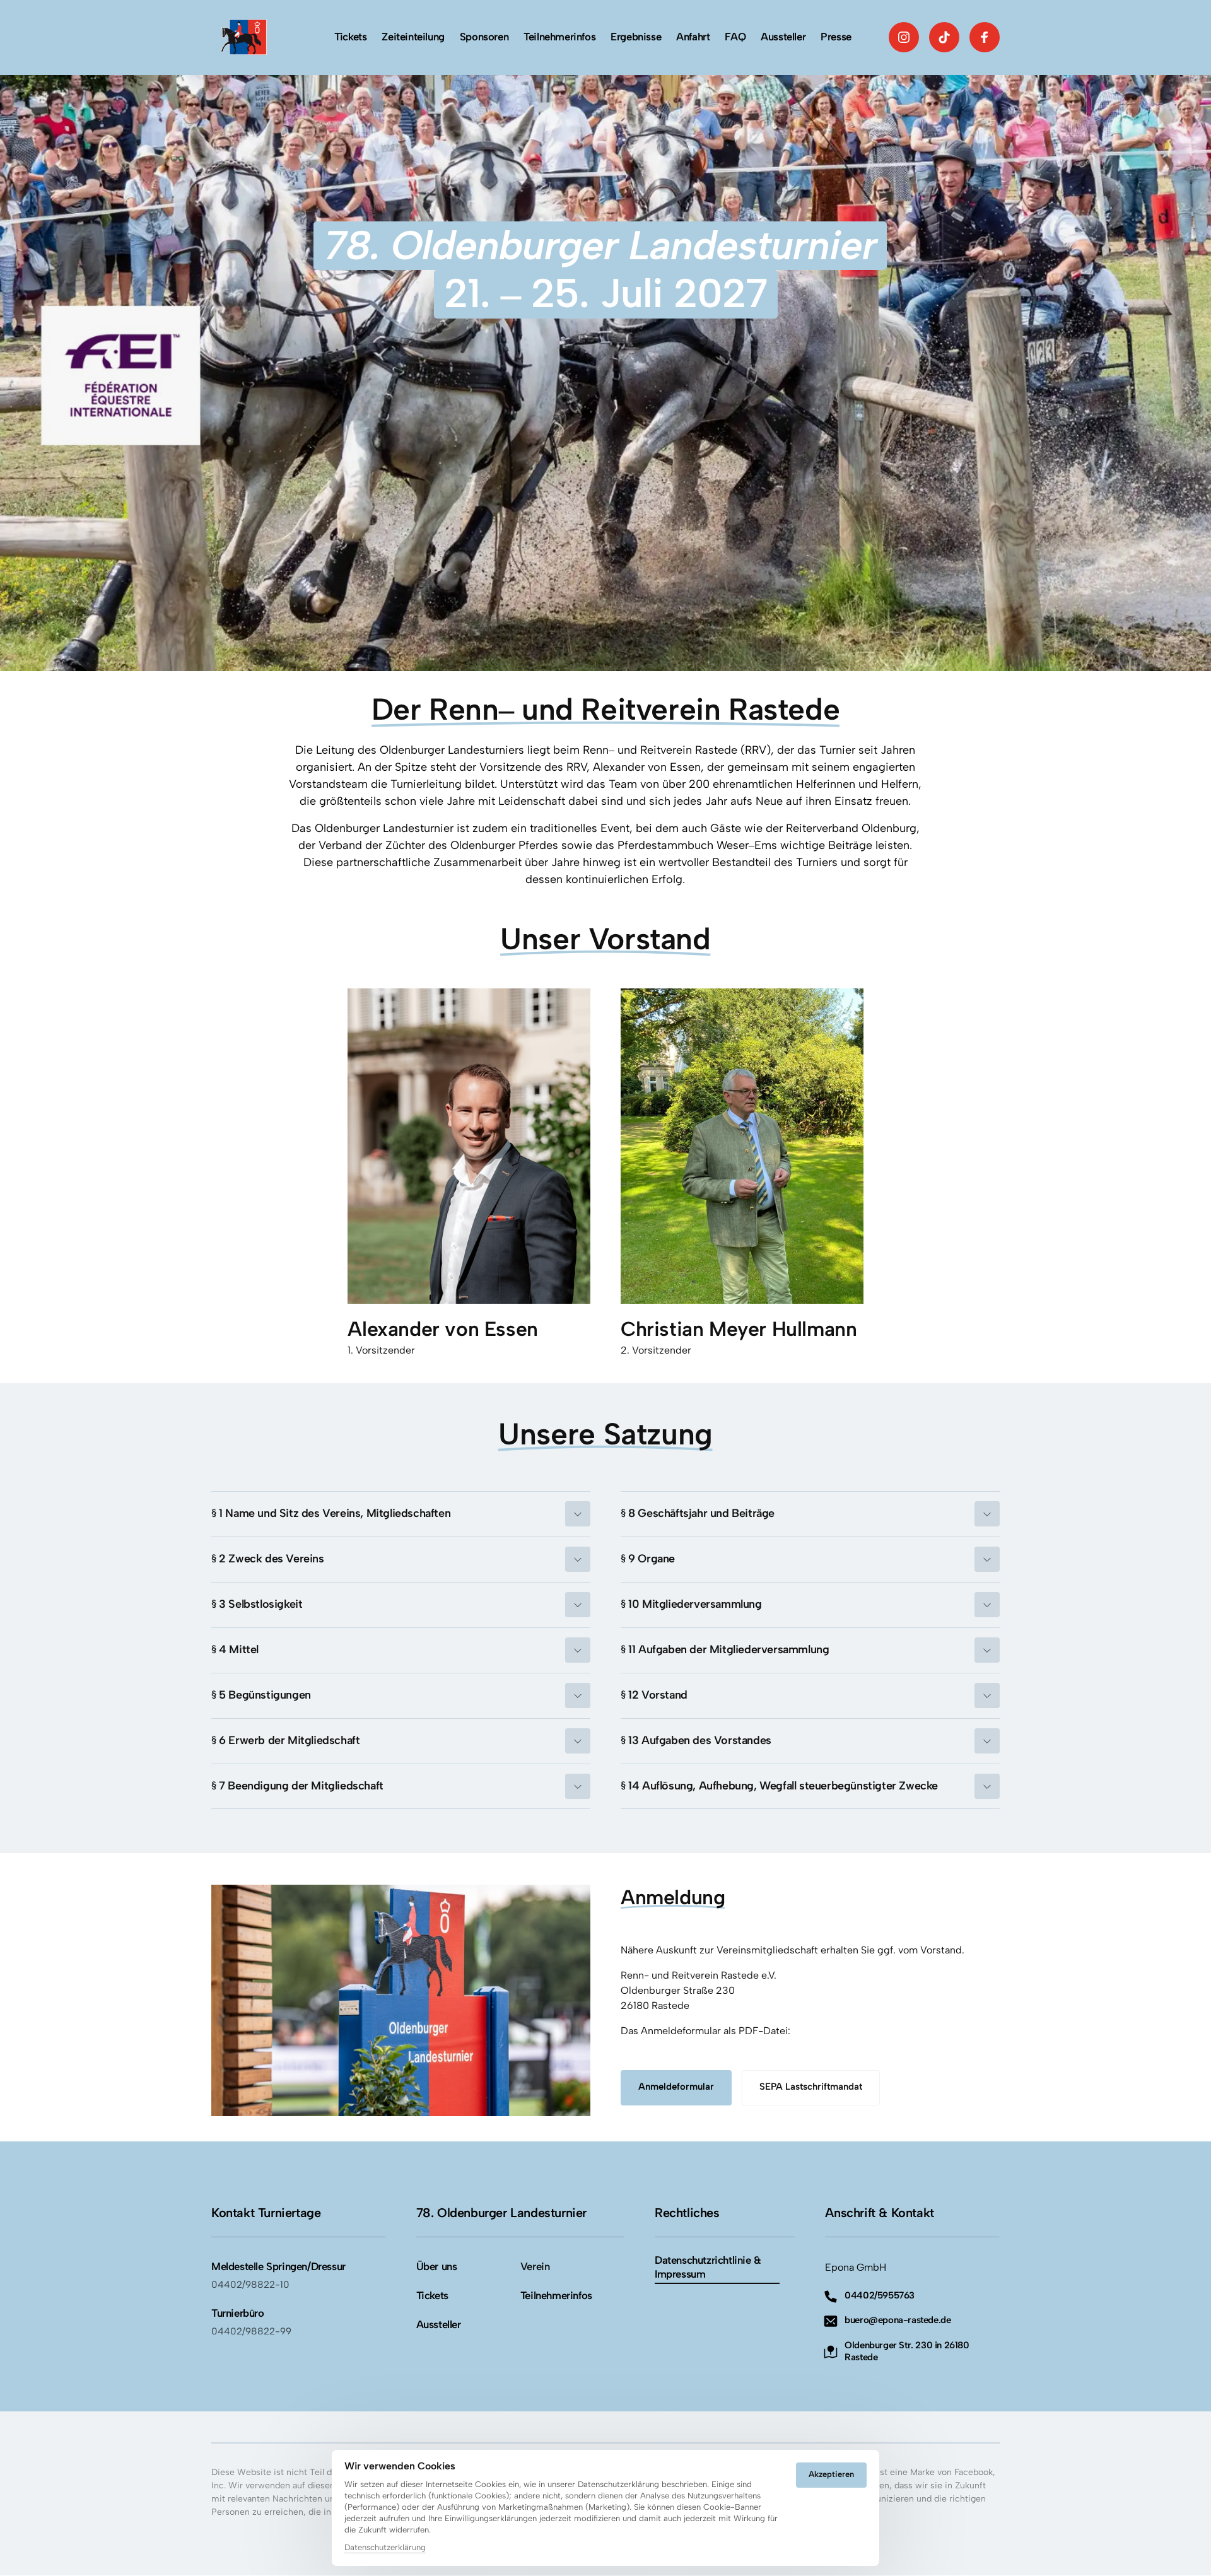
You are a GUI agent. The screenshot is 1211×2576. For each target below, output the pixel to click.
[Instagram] (904, 37)
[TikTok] (944, 37)
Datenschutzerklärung (385, 2548)
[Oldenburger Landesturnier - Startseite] (239, 37)
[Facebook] (985, 37)
